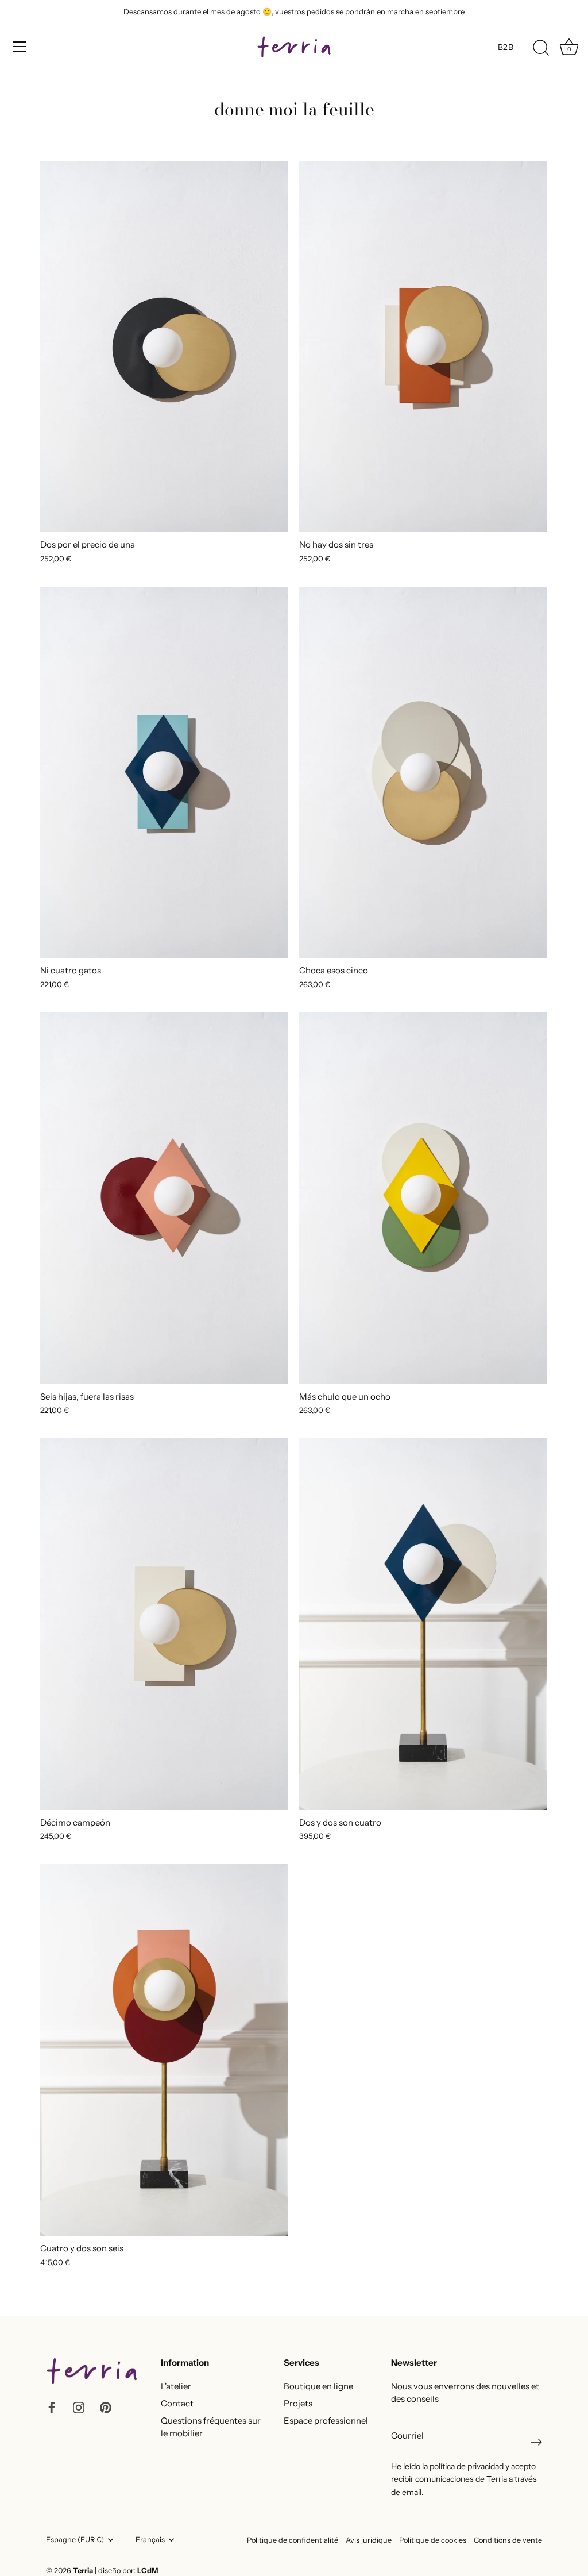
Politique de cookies (433, 2540)
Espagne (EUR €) (75, 2540)
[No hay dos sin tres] (423, 347)
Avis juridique (369, 2540)
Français (150, 2540)
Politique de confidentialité (293, 2540)
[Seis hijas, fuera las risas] (164, 1198)
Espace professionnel (326, 2421)
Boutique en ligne (318, 2386)
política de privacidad (467, 2466)
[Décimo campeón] (164, 1624)
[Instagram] (79, 2407)
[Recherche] (541, 48)
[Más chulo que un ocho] (423, 1198)
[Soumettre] (536, 2442)
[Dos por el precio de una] (164, 347)
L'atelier (176, 2386)
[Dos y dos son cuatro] (423, 1624)
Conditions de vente (508, 2540)
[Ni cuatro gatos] (164, 773)
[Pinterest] (106, 2407)
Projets (298, 2403)
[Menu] (20, 47)
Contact (177, 2403)
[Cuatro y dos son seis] (164, 2050)
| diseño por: (126, 2571)
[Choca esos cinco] (423, 773)
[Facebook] (52, 2407)
